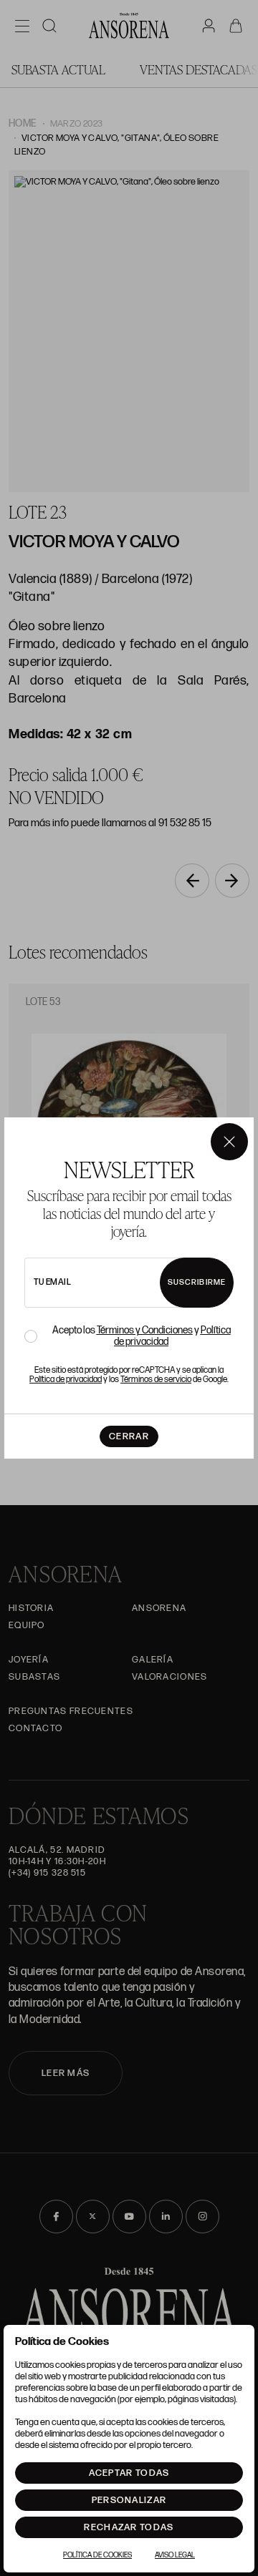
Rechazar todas (129, 2527)
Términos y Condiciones (145, 1330)
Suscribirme (197, 1282)
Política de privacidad (66, 1380)
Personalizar (129, 2500)
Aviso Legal (175, 2555)
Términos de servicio (156, 1380)
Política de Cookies (97, 2555)
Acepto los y (142, 1336)
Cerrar (129, 1436)
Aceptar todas (129, 2473)
